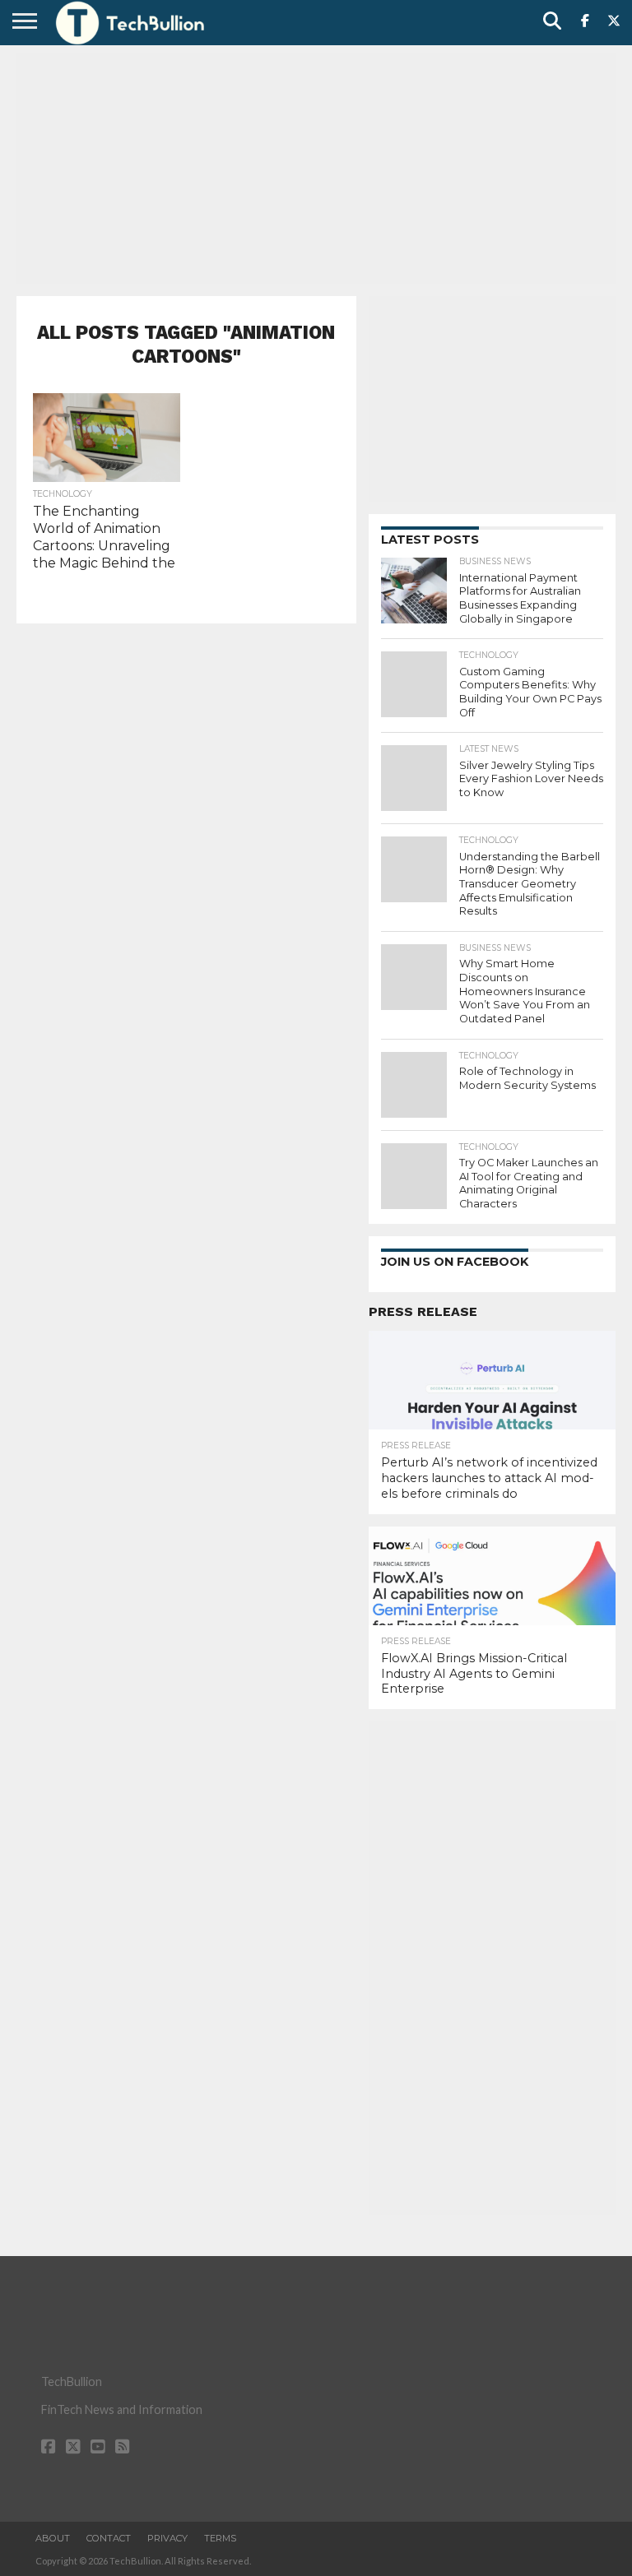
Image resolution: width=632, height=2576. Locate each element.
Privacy (167, 2538)
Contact (109, 2538)
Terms (220, 2538)
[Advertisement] (316, 169)
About (53, 2538)
